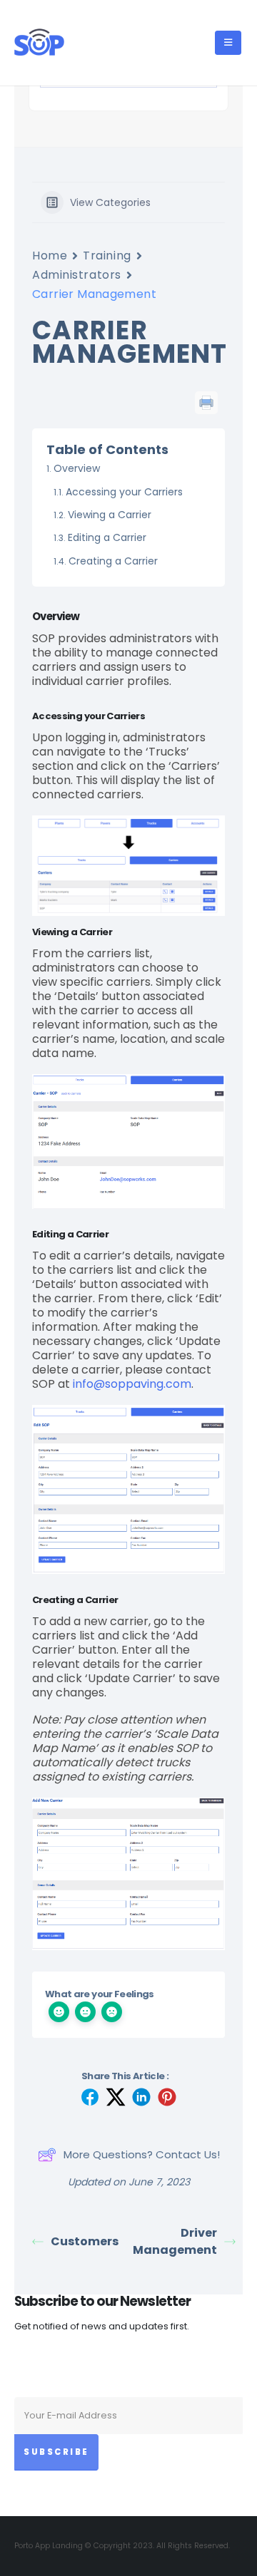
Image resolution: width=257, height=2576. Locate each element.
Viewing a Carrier (110, 515)
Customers (85, 2241)
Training (107, 256)
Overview (77, 468)
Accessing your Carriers (124, 492)
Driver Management (175, 2241)
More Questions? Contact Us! (142, 2154)
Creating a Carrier (113, 561)
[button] (228, 43)
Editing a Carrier (107, 537)
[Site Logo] (39, 43)
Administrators (77, 275)
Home (50, 256)
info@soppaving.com (132, 1384)
